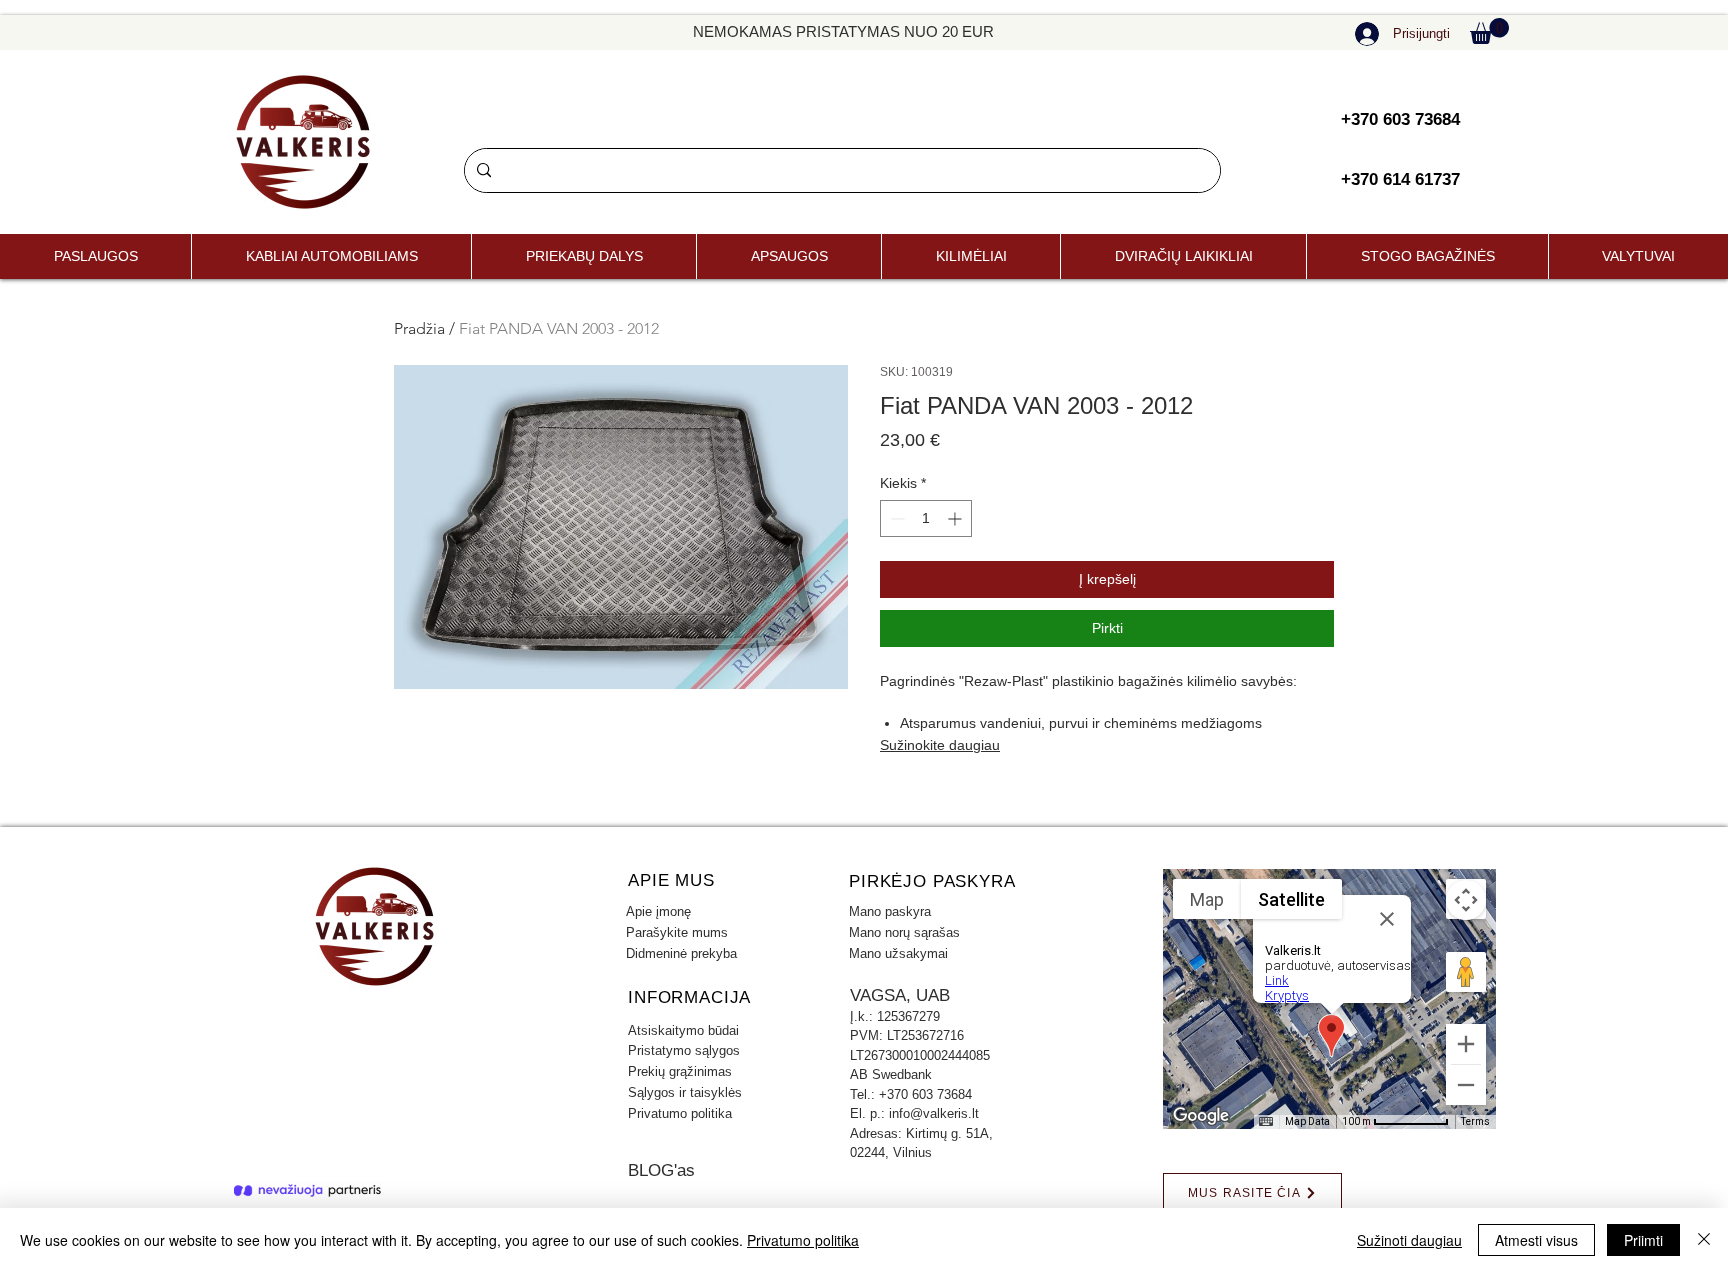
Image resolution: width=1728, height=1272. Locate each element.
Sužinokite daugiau (940, 745)
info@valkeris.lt (934, 1113)
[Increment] (956, 518)
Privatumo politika (803, 1240)
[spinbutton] (926, 518)
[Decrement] (895, 518)
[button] (1489, 31)
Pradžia (419, 328)
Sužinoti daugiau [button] (1409, 1240)
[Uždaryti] (1704, 1240)
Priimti (1643, 1240)
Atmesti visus (1536, 1240)
